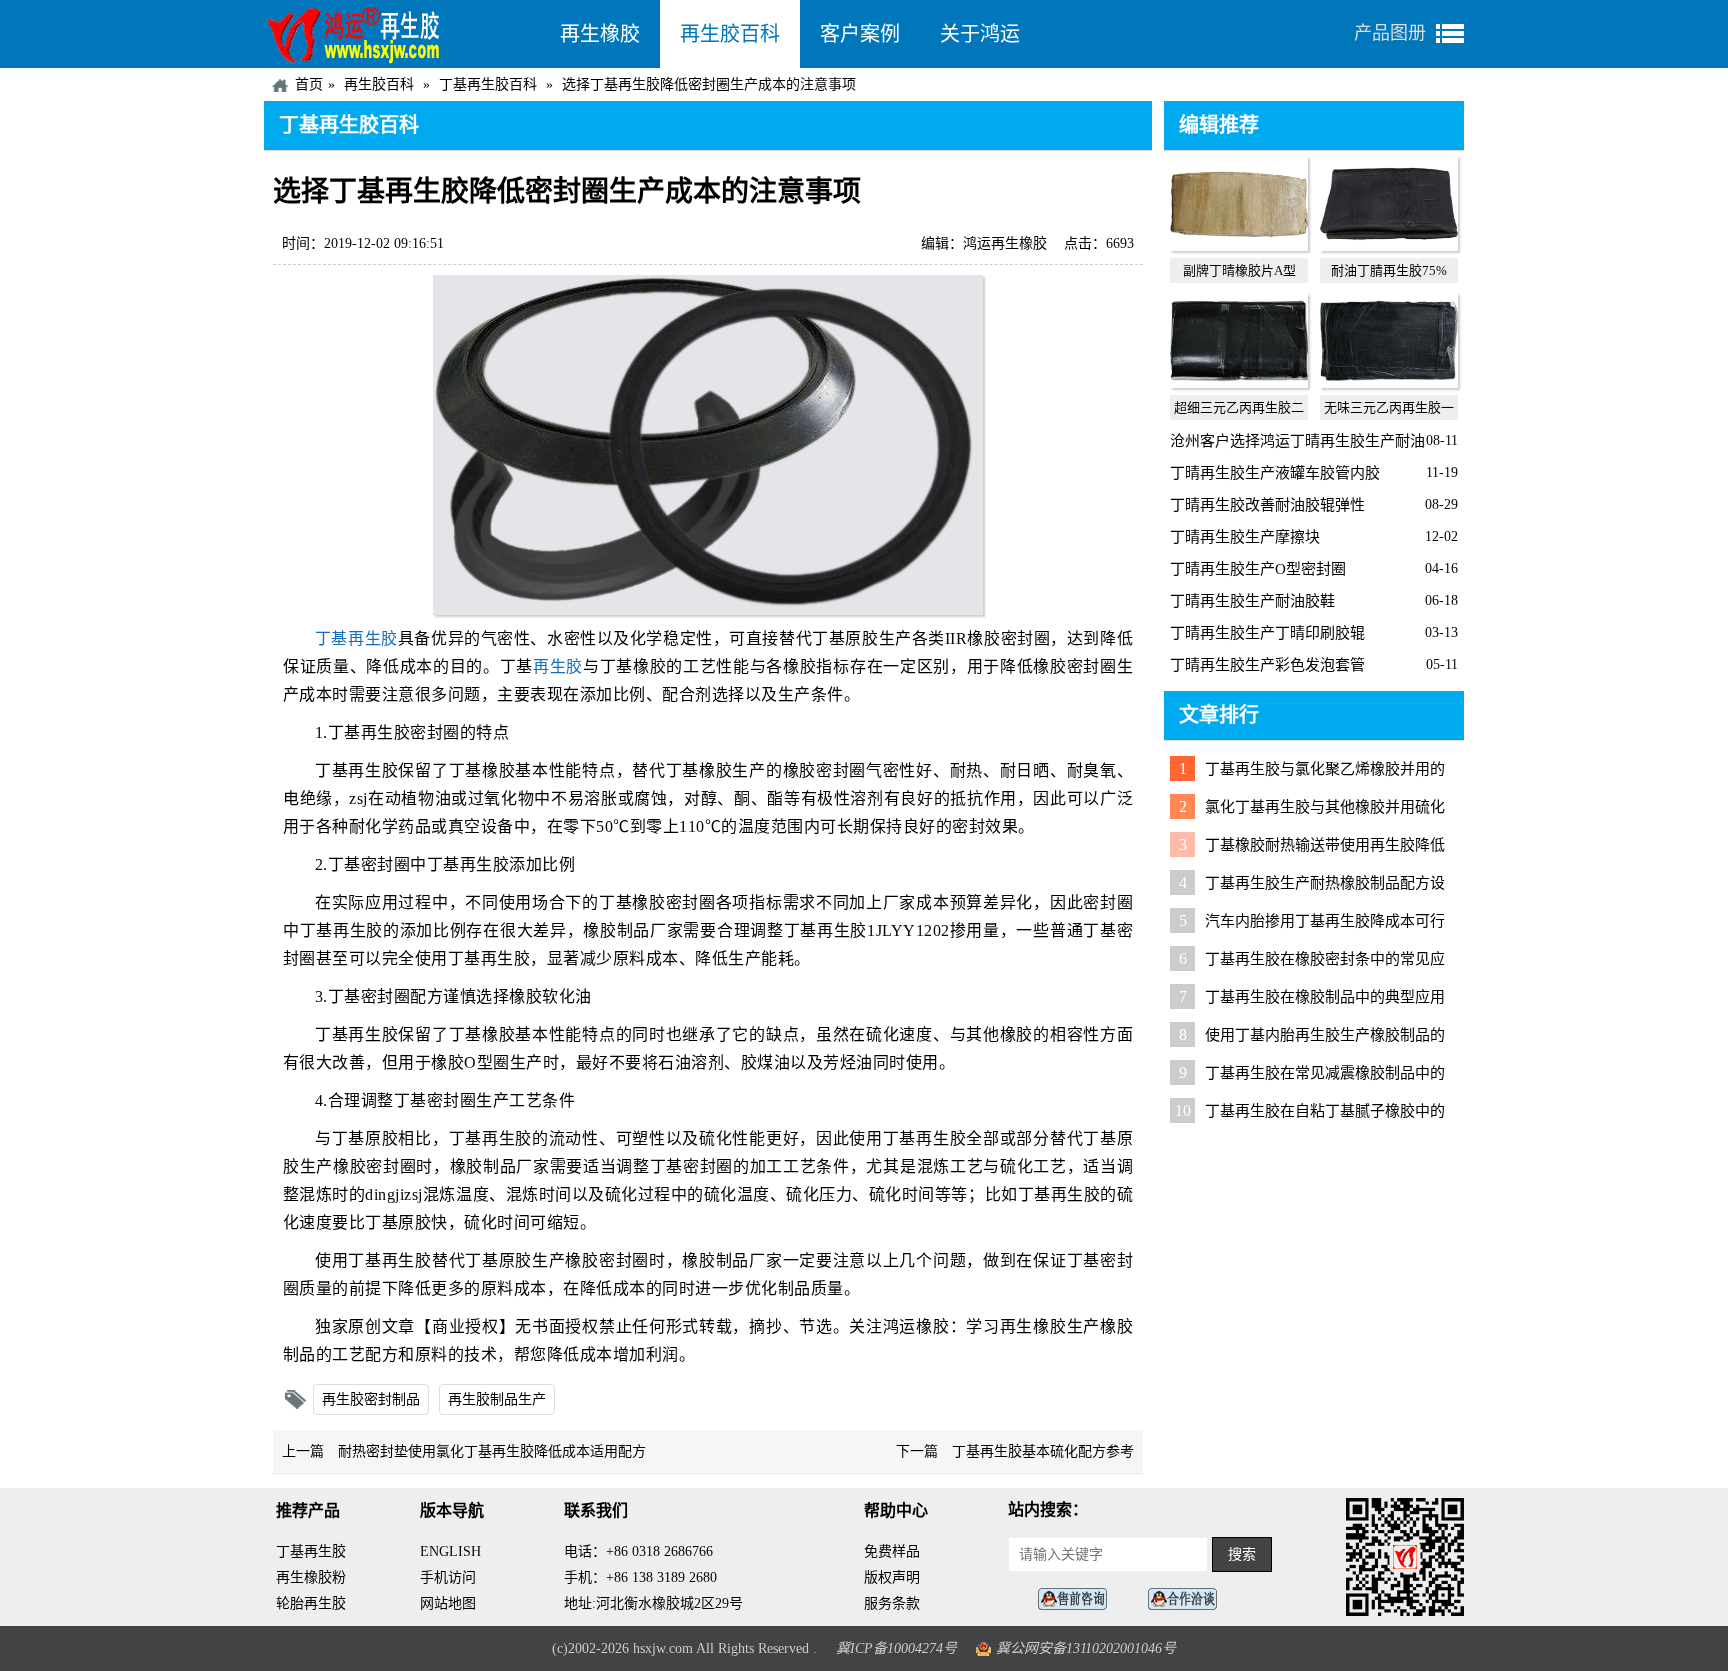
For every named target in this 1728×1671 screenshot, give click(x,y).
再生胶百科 (730, 34)
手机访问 (448, 1577)
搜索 (1242, 1554)
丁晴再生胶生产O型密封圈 (1258, 569)
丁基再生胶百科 (488, 84)
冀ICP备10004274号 (896, 1648)
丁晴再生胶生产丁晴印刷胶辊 (1267, 633)
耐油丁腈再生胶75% (1389, 270)
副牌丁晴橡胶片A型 (1239, 270)
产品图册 (1390, 33)
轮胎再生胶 (311, 1603)
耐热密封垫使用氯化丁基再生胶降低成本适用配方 (492, 1451)
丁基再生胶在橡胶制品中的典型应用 (1325, 997)
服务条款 (892, 1603)
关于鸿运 (980, 34)
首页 (309, 84)
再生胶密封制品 (371, 1399)
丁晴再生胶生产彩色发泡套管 (1267, 665)
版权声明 (892, 1577)
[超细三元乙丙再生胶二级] (1239, 383)
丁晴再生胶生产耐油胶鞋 (1252, 601)
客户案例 (860, 34)
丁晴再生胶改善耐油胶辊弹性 (1267, 505)
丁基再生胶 (356, 638)
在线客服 (1078, 1599)
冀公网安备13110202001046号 (1086, 1648)
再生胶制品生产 (497, 1399)
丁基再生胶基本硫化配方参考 (1043, 1451)
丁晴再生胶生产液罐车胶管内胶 (1275, 473)
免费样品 (892, 1551)
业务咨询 (1188, 1599)
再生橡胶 (600, 34)
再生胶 (558, 666)
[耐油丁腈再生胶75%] (1389, 246)
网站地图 (448, 1603)
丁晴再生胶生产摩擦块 (1245, 537)
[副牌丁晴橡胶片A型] (1239, 246)
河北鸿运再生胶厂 (402, 34)
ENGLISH (450, 1551)
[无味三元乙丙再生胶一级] (1389, 383)
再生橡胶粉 (311, 1577)
